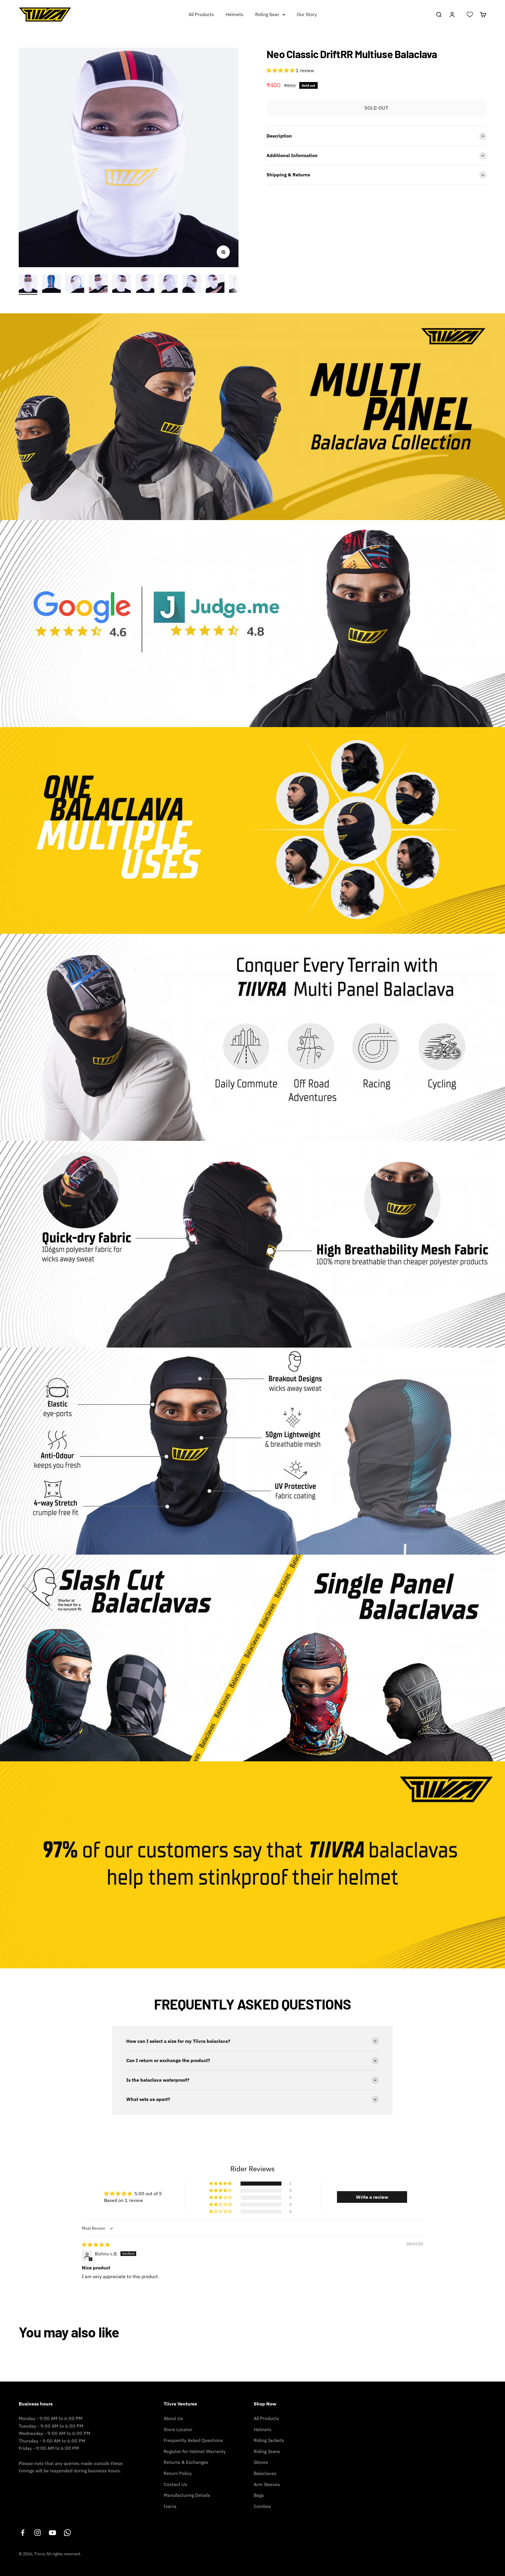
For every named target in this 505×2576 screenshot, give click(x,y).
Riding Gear (267, 14)
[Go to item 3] (75, 284)
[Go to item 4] (98, 284)
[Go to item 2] (51, 284)
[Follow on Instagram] (38, 2533)
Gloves (261, 2462)
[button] (281, 70)
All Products (201, 14)
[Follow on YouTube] (52, 2533)
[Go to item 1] (28, 284)
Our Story (307, 14)
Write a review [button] (372, 2197)
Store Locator (178, 2429)
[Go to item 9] (215, 284)
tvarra (170, 2506)
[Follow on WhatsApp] (67, 2533)
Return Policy (178, 2473)
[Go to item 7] (168, 284)
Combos (262, 2506)
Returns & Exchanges (186, 2462)
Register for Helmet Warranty (195, 2451)
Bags (259, 2495)
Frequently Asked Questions (193, 2440)
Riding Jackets (269, 2440)
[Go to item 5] (122, 284)
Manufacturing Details (187, 2495)
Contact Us (175, 2484)
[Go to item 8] (192, 284)
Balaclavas (265, 2473)
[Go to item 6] (145, 284)
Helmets (235, 14)
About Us (173, 2418)
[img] (96, 2245)
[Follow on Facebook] (23, 2533)
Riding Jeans (267, 2451)
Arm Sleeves (267, 2484)
